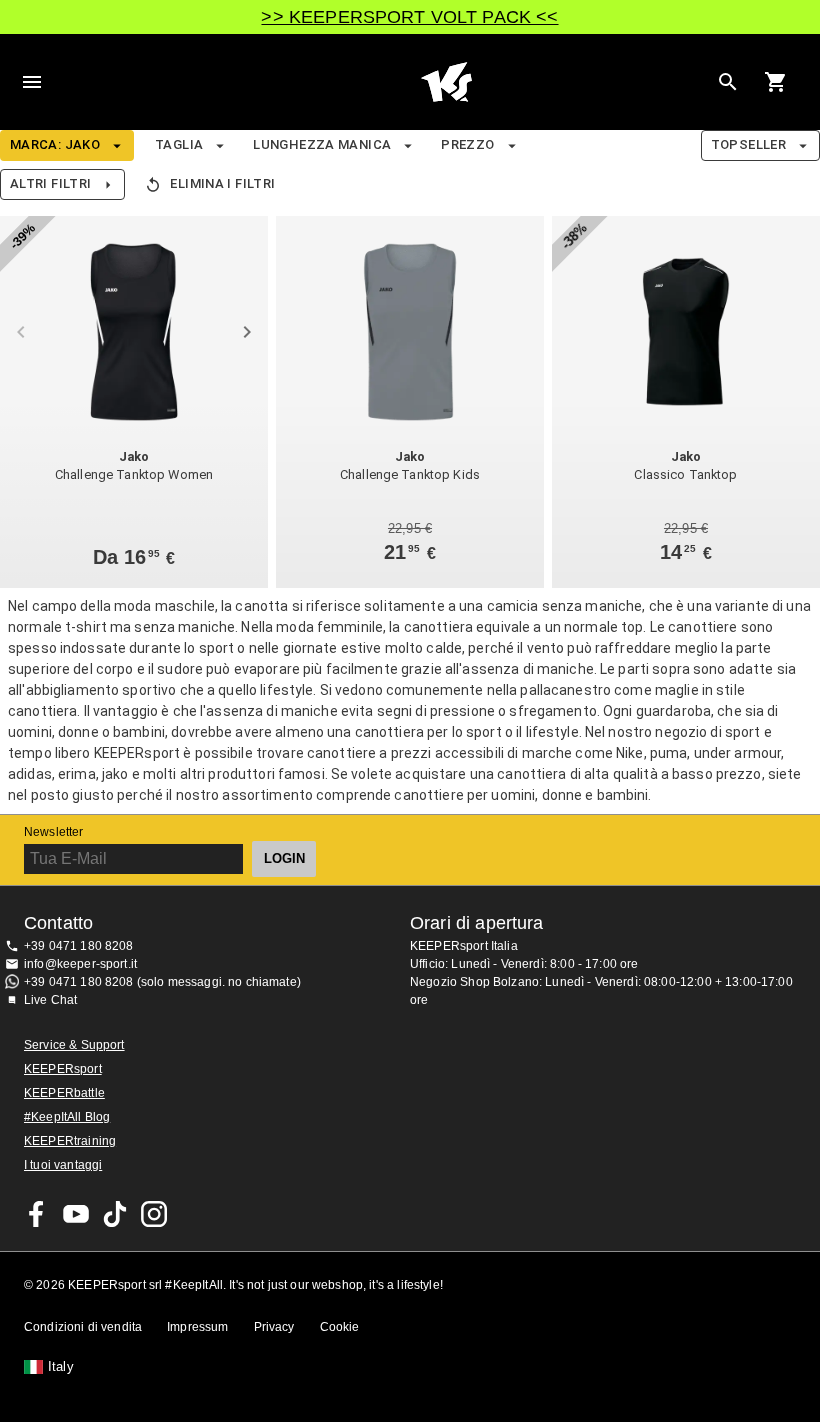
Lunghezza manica (322, 144)
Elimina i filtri (222, 183)
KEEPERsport (63, 1069)
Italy (61, 1367)
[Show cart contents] (776, 82)
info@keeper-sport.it (80, 964)
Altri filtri (50, 183)
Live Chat (50, 1000)
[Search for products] (728, 82)
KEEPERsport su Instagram (154, 1214)
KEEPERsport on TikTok (115, 1214)
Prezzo (467, 144)
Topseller (748, 144)
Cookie (340, 1327)
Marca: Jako (55, 144)
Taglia (179, 144)
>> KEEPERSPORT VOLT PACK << (409, 17)
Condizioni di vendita (83, 1327)
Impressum (197, 1327)
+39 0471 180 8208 (79, 946)
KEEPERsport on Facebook (37, 1214)
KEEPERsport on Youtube (76, 1214)
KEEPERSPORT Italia (446, 82)
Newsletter (54, 832)
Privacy (274, 1327)
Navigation (32, 82)
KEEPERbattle (64, 1093)
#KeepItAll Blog (67, 1117)
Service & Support (74, 1045)
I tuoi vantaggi (63, 1165)
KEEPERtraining (70, 1141)
